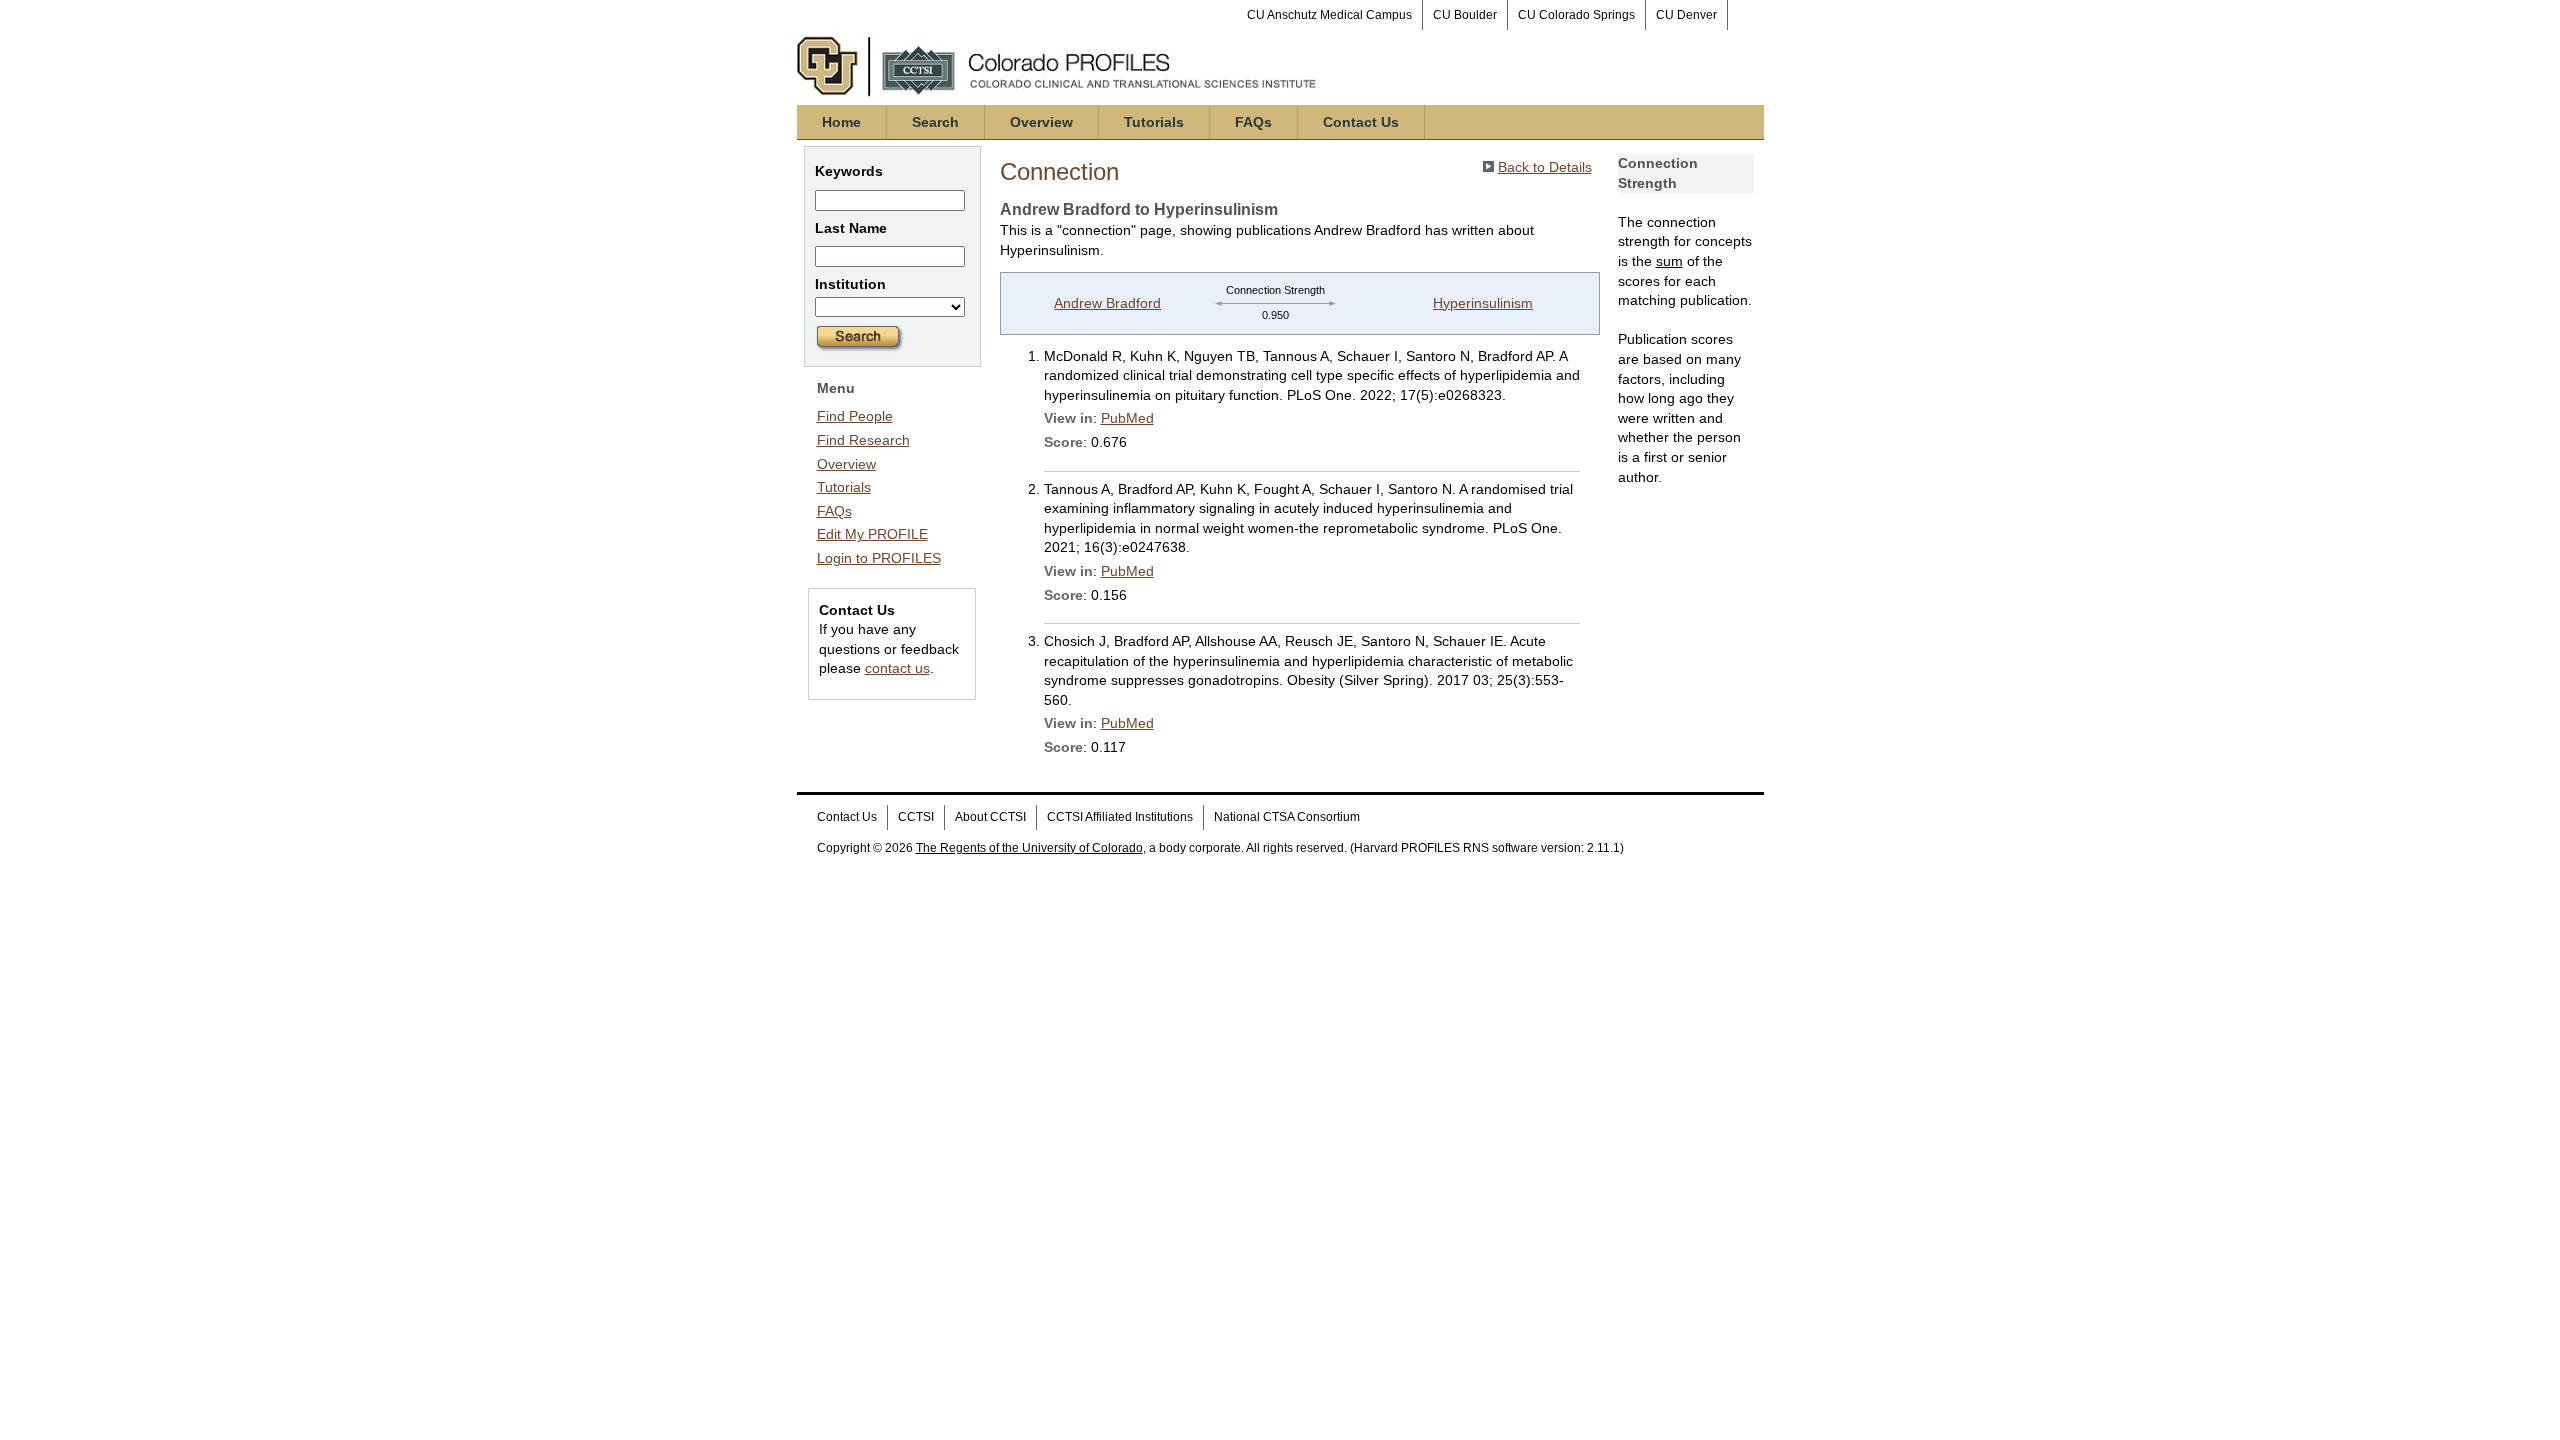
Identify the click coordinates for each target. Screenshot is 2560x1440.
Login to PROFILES (879, 558)
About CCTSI (990, 817)
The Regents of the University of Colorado (1029, 848)
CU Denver (1686, 15)
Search (935, 122)
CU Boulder (1465, 15)
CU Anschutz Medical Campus (1329, 15)
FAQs (1253, 122)
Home (841, 122)
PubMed (1127, 418)
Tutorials (1154, 122)
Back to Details (1545, 167)
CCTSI (916, 817)
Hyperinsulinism (1483, 303)
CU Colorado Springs (1576, 15)
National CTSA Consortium (1287, 817)
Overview (1041, 122)
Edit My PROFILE (872, 534)
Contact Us (1361, 122)
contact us (897, 668)
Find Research (863, 440)
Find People (855, 416)
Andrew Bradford (1107, 303)
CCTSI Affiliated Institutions (1120, 817)
